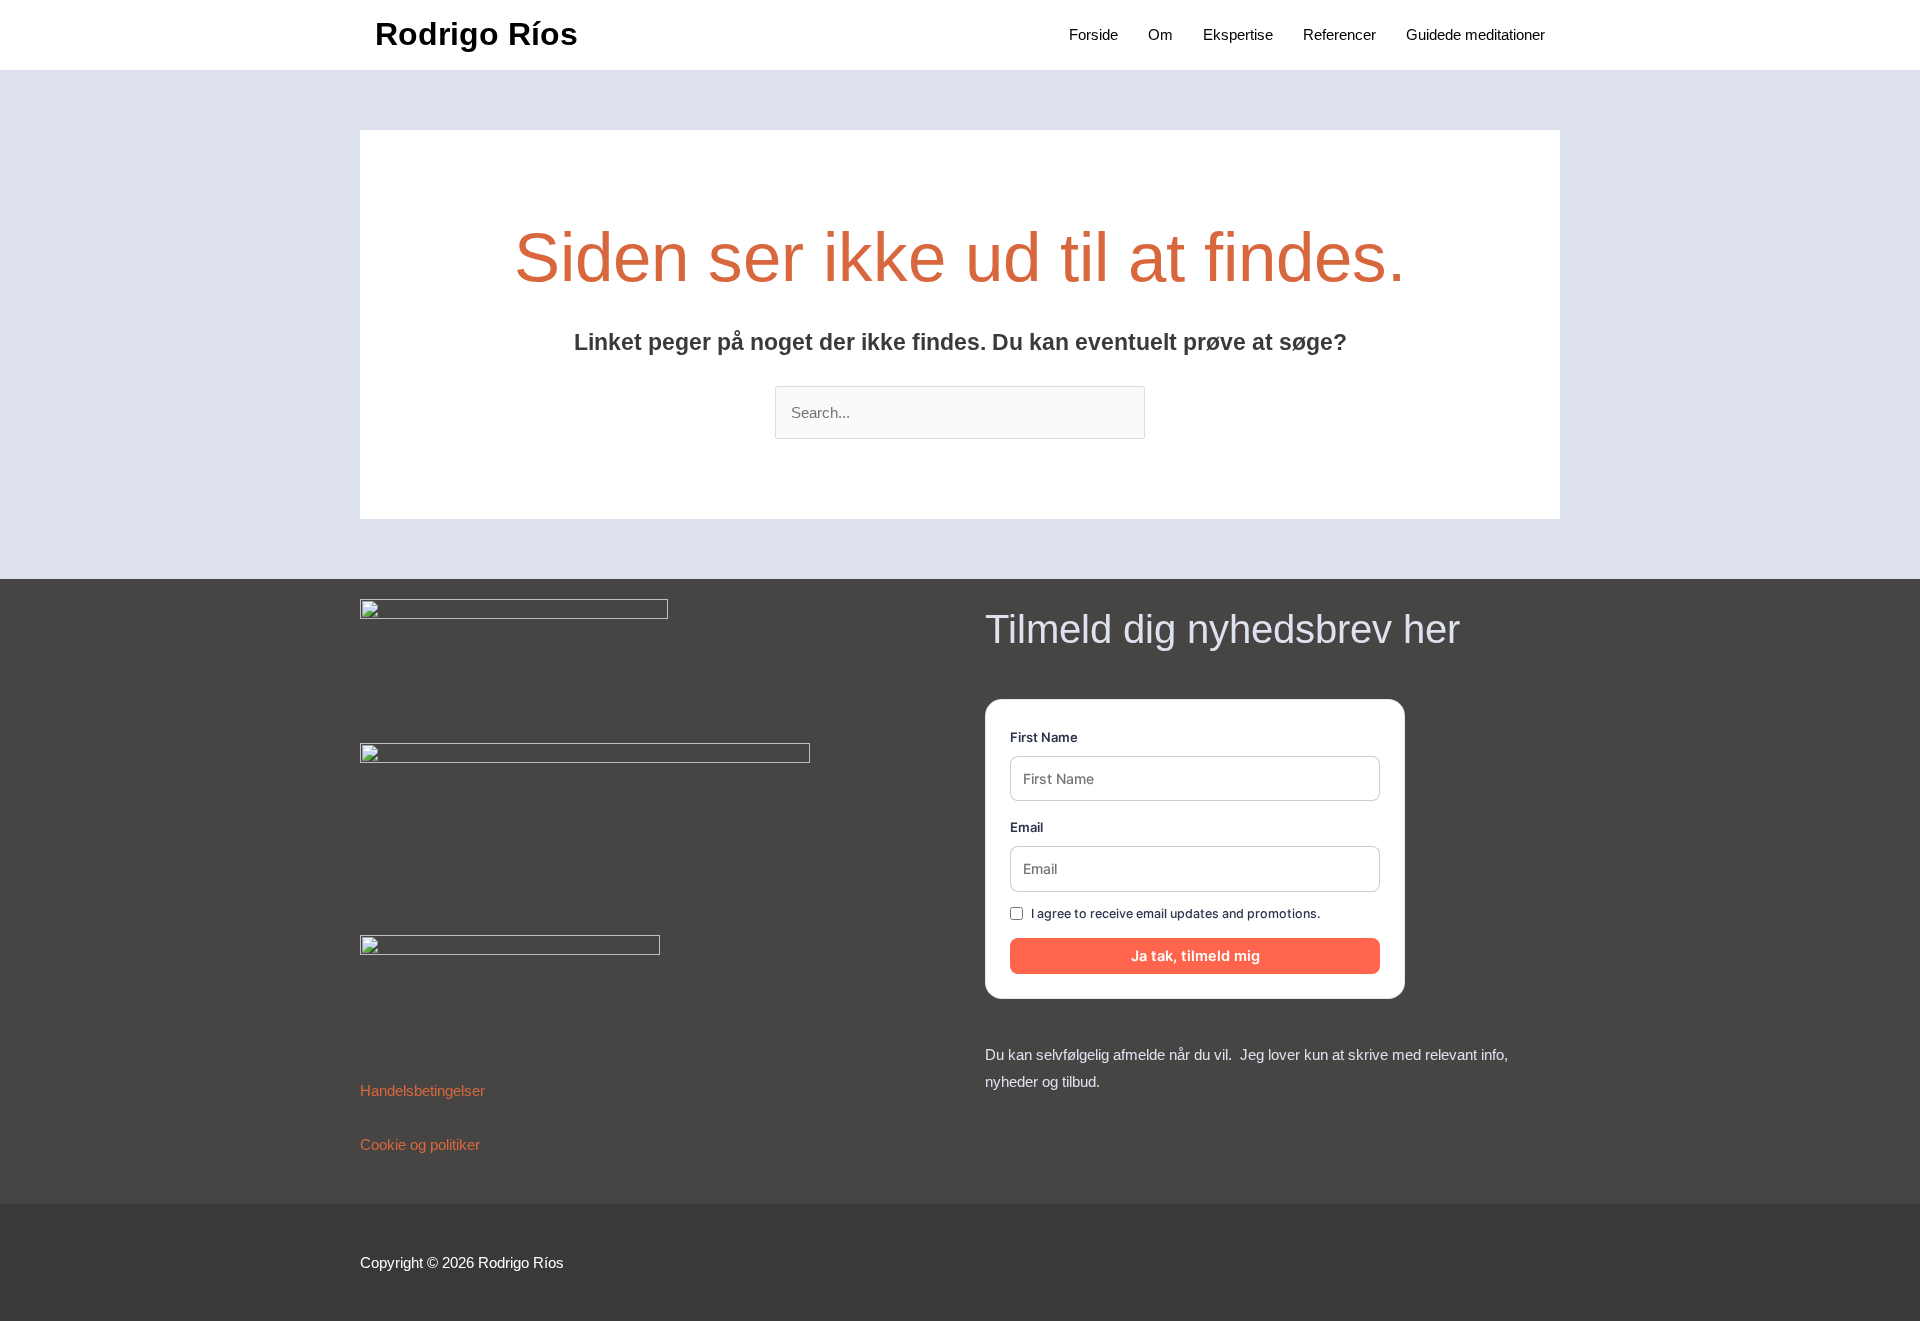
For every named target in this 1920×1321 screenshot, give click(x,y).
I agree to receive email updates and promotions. (1176, 913)
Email (1026, 827)
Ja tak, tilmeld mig (1195, 956)
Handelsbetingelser (422, 1090)
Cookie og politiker (420, 1144)
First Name (1044, 737)
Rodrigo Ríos (476, 34)
